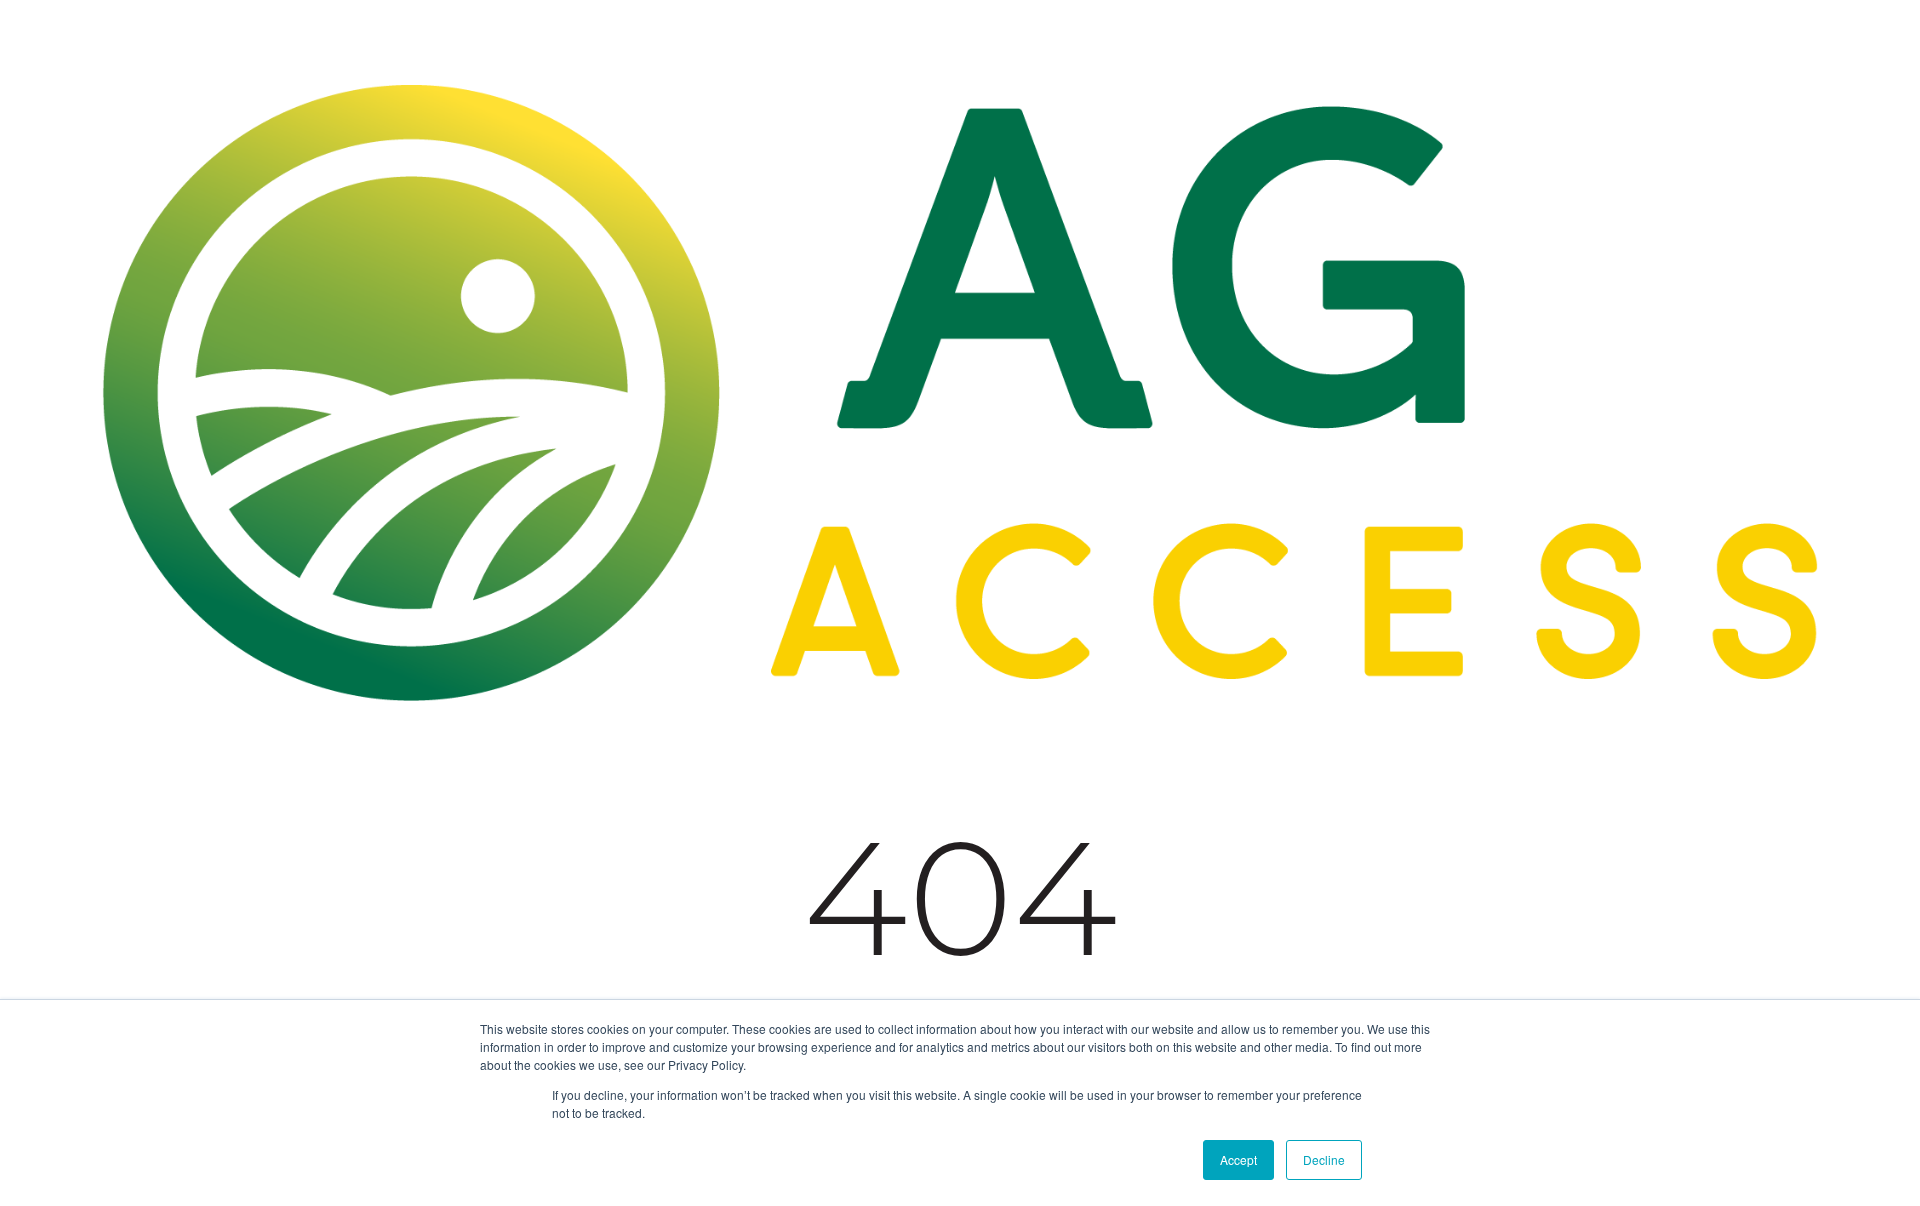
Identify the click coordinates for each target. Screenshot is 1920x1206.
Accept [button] (1238, 1159)
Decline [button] (1324, 1159)
